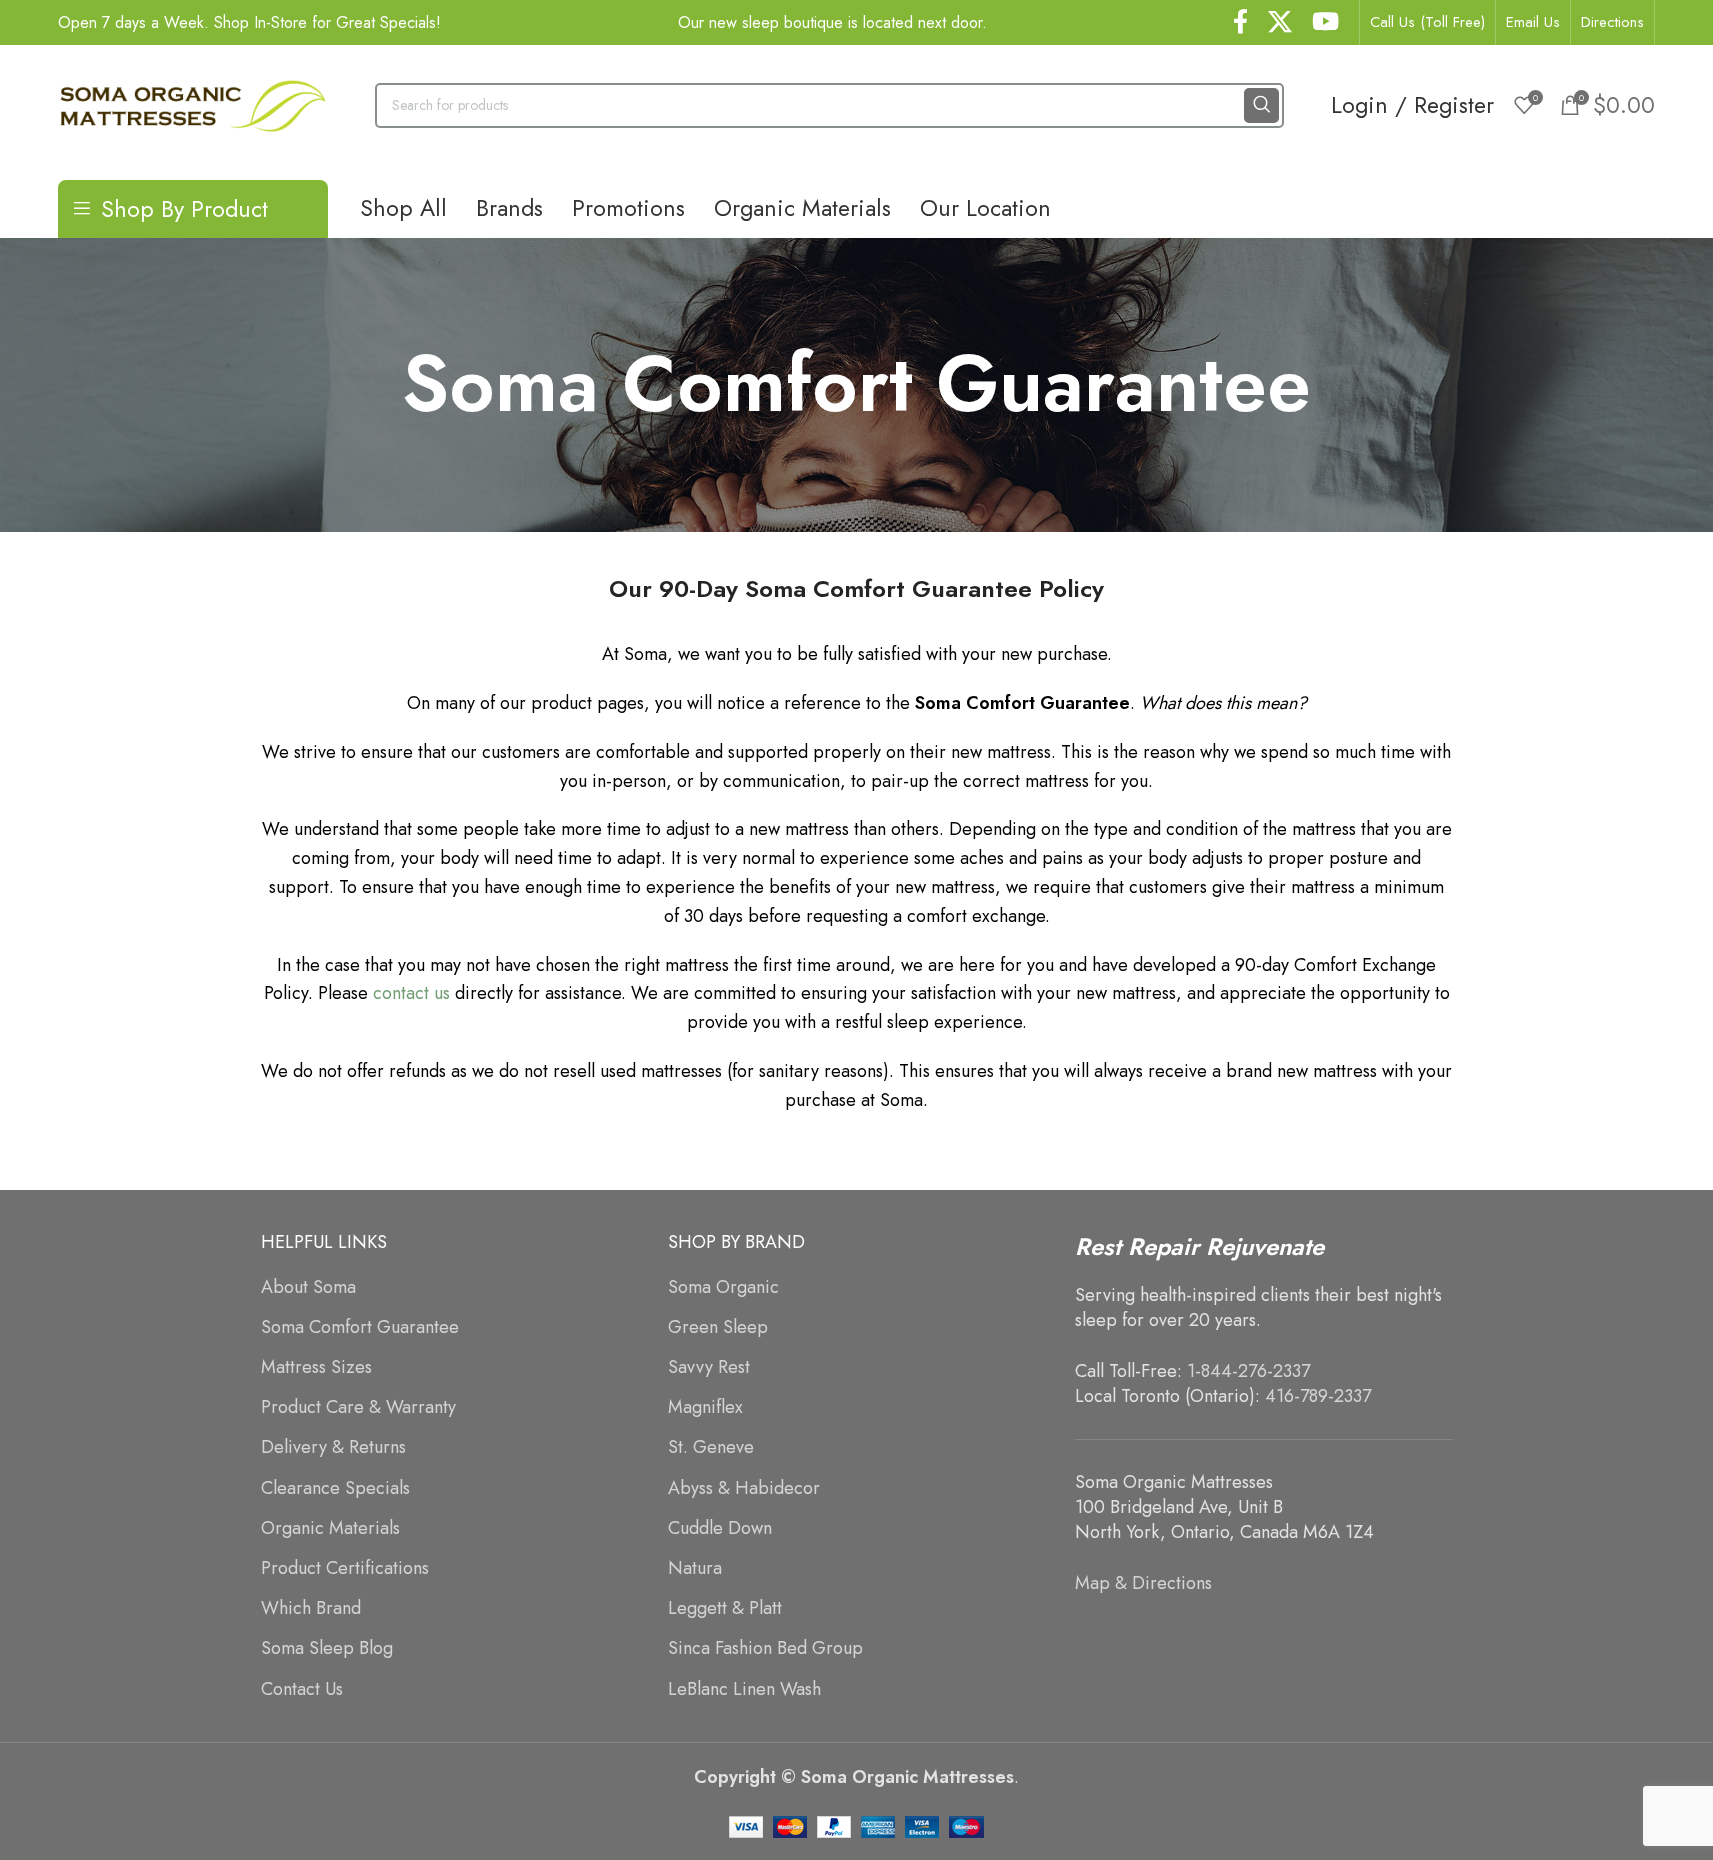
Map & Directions (1143, 1583)
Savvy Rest (709, 1367)
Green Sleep (718, 1327)
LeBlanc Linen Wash (744, 1689)
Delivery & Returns (333, 1447)
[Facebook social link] (1240, 23)
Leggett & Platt (725, 1608)
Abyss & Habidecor (744, 1488)
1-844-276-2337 (1248, 1371)
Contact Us (302, 1689)
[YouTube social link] (1325, 23)
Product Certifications (345, 1568)
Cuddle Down (720, 1528)
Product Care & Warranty (358, 1407)
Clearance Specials (335, 1488)
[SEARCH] (1261, 105)
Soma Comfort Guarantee (360, 1327)
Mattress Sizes (316, 1367)
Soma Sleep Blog (327, 1648)
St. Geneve (711, 1447)
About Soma (308, 1287)
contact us (411, 993)
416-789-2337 (1318, 1396)
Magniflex (705, 1407)
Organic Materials (330, 1528)
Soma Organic (723, 1287)
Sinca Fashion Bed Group (765, 1648)
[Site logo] (193, 103)
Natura (695, 1568)
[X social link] (1280, 23)
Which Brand (311, 1608)
